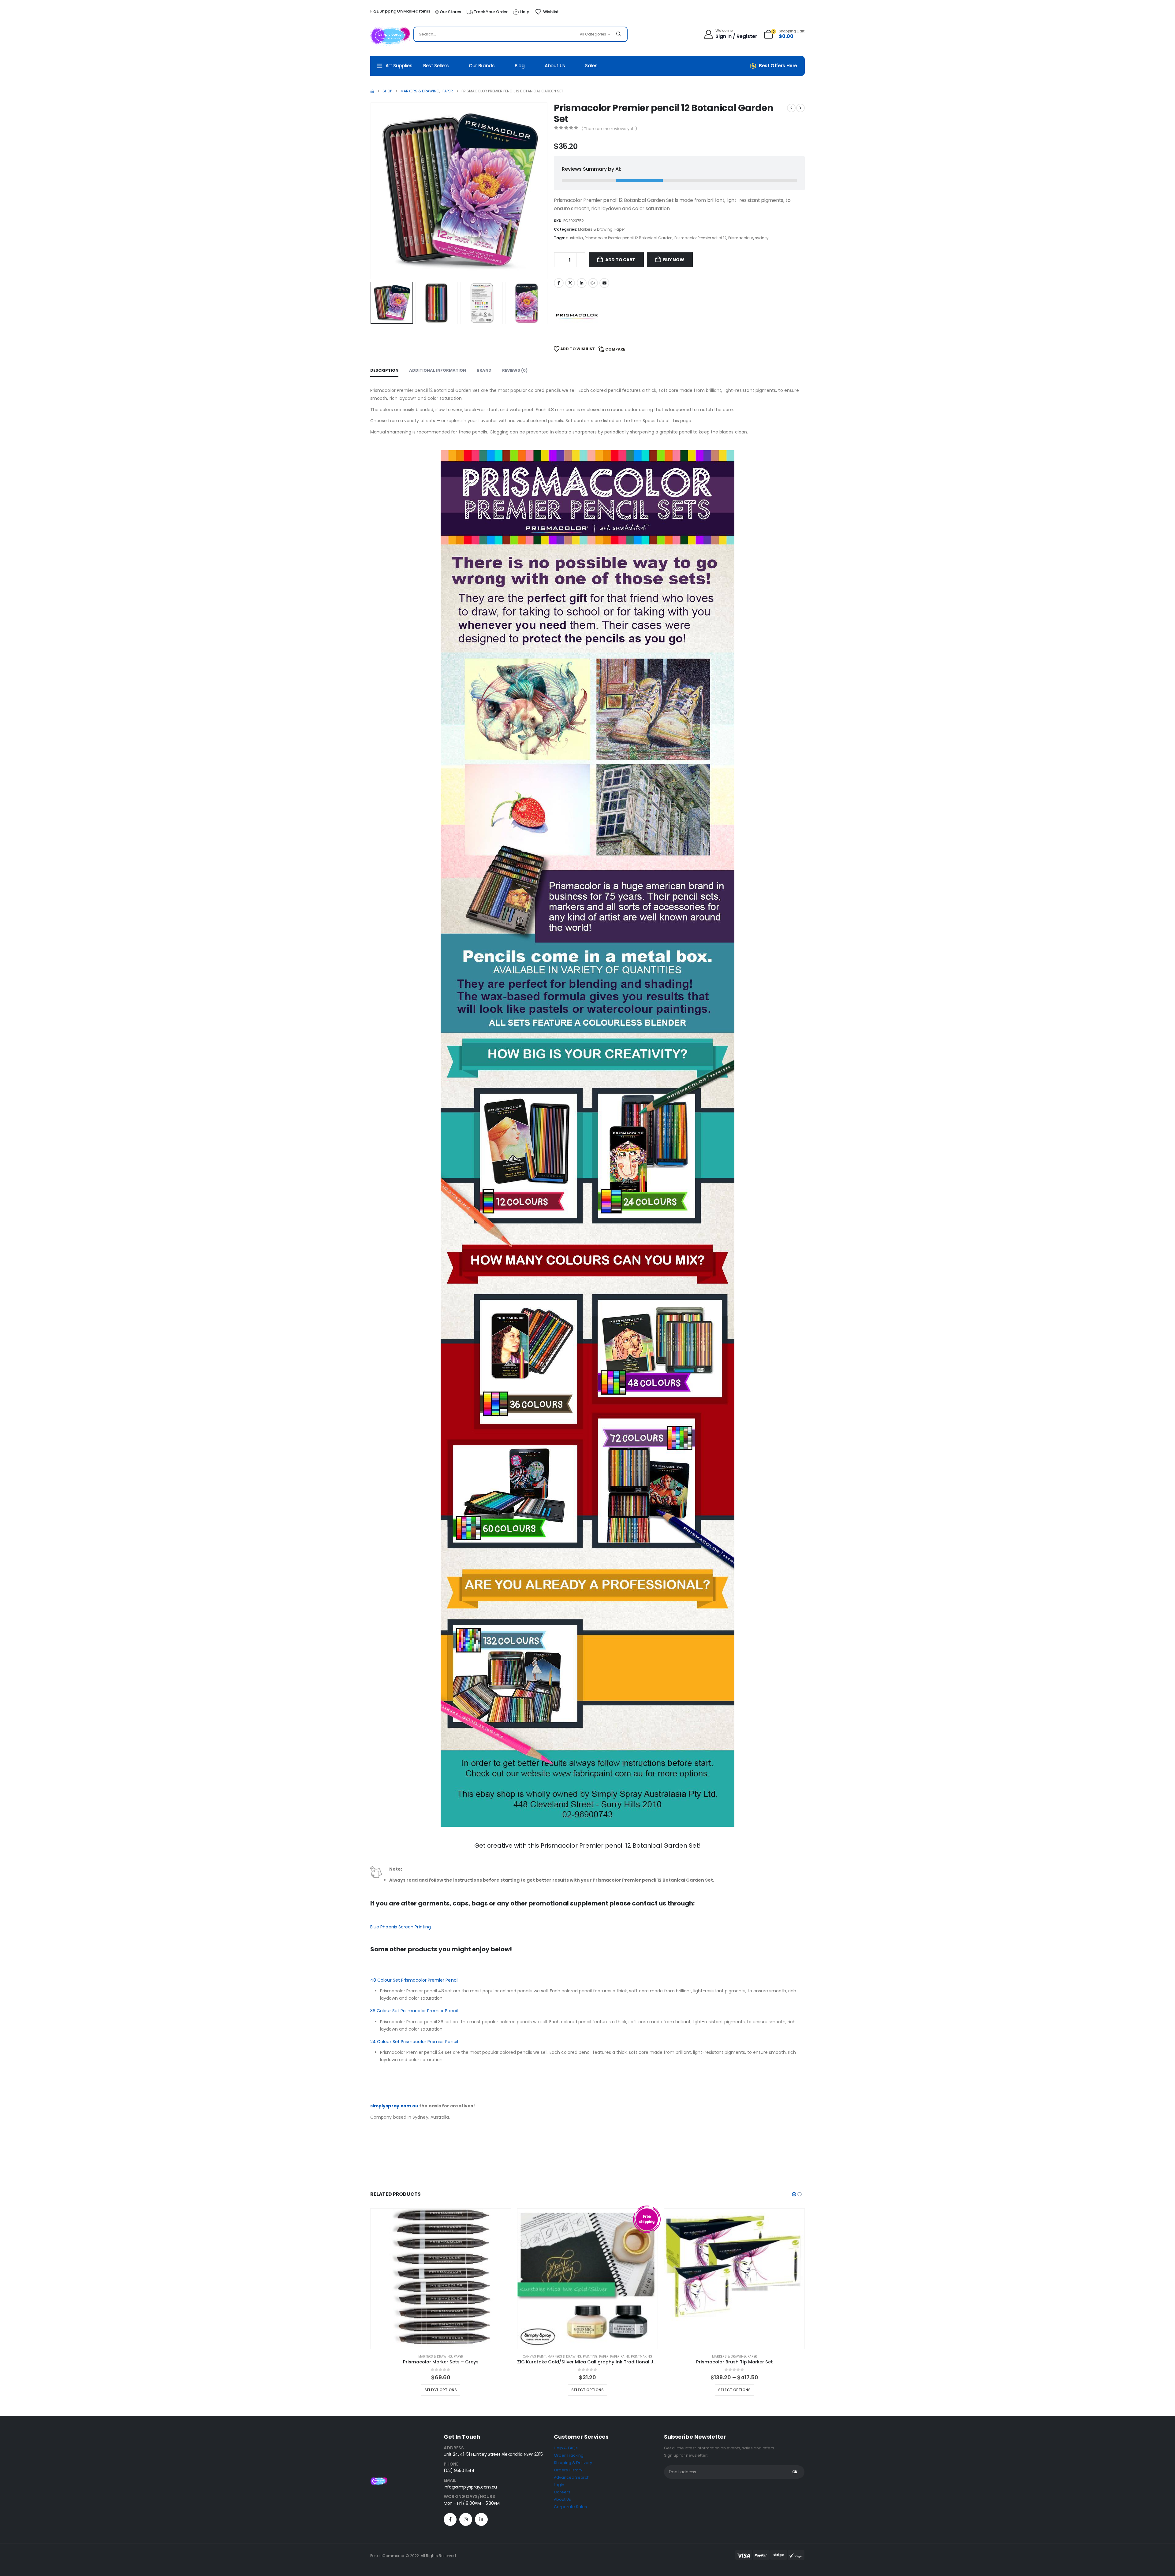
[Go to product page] (441, 2279)
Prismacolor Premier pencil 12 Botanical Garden (629, 238)
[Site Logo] (390, 36)
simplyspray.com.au (394, 2106)
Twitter (570, 283)
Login (559, 2485)
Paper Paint (620, 2357)
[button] (372, 191)
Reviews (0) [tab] (515, 370)
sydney (762, 238)
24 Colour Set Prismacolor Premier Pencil (414, 2042)
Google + (593, 283)
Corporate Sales (570, 2507)
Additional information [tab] (438, 370)
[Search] (619, 34)
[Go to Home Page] (372, 91)
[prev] (791, 108)
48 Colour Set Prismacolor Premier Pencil (414, 1980)
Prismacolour (741, 238)
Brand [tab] (484, 370)
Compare (615, 349)
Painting (590, 2357)
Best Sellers (436, 66)
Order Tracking (569, 2455)
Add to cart (620, 260)
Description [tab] (384, 370)
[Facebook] (450, 2519)
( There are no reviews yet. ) (609, 129)
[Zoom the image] (379, 2480)
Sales (591, 66)
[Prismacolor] (577, 316)
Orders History (568, 2470)
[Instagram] (466, 2519)
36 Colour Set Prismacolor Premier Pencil (414, 2011)
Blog (520, 66)
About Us (555, 66)
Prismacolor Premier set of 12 (700, 238)
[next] (800, 108)
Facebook (559, 283)
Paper (620, 229)
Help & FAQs (566, 2448)
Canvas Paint (534, 2357)
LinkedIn (582, 283)
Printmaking (642, 2357)
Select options (441, 2390)
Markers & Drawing (595, 229)
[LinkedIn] (481, 2519)
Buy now (674, 260)
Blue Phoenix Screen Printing (401, 1927)
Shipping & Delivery (573, 2463)
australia (574, 238)
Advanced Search (572, 2477)
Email (604, 283)
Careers (562, 2492)
